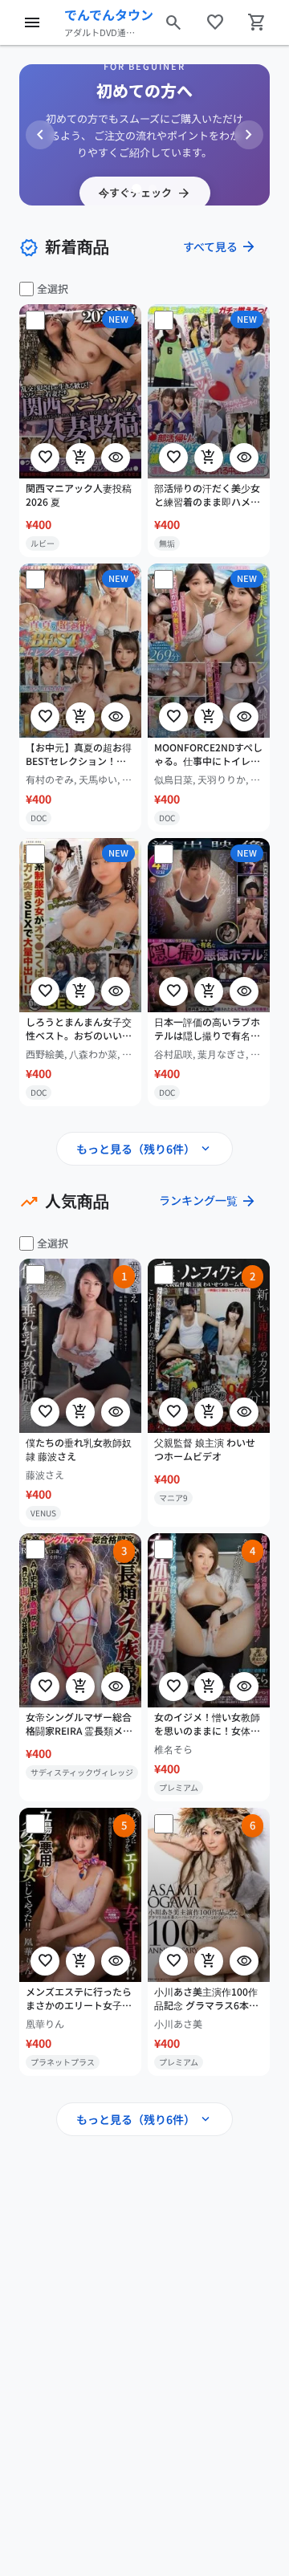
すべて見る (220, 246)
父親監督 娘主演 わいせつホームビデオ (205, 1449)
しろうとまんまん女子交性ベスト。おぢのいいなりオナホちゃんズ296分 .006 (79, 1029)
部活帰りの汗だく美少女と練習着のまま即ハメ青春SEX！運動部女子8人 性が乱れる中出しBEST (207, 495)
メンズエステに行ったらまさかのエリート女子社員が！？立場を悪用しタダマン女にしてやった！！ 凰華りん (79, 1999)
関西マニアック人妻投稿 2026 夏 (79, 495)
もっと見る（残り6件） (144, 1149)
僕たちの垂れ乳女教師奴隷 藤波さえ (79, 1449)
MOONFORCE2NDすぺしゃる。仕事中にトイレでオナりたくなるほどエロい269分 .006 (208, 755)
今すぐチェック (145, 193)
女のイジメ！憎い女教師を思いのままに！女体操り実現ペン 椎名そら (207, 1724)
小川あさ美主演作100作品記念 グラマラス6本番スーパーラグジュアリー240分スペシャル (207, 1999)
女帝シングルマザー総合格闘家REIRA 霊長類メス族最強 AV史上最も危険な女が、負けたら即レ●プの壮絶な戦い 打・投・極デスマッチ (80, 1724)
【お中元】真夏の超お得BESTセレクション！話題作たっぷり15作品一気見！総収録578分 (79, 755)
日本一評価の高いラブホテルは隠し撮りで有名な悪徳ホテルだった (207, 1029)
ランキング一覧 (208, 1201)
